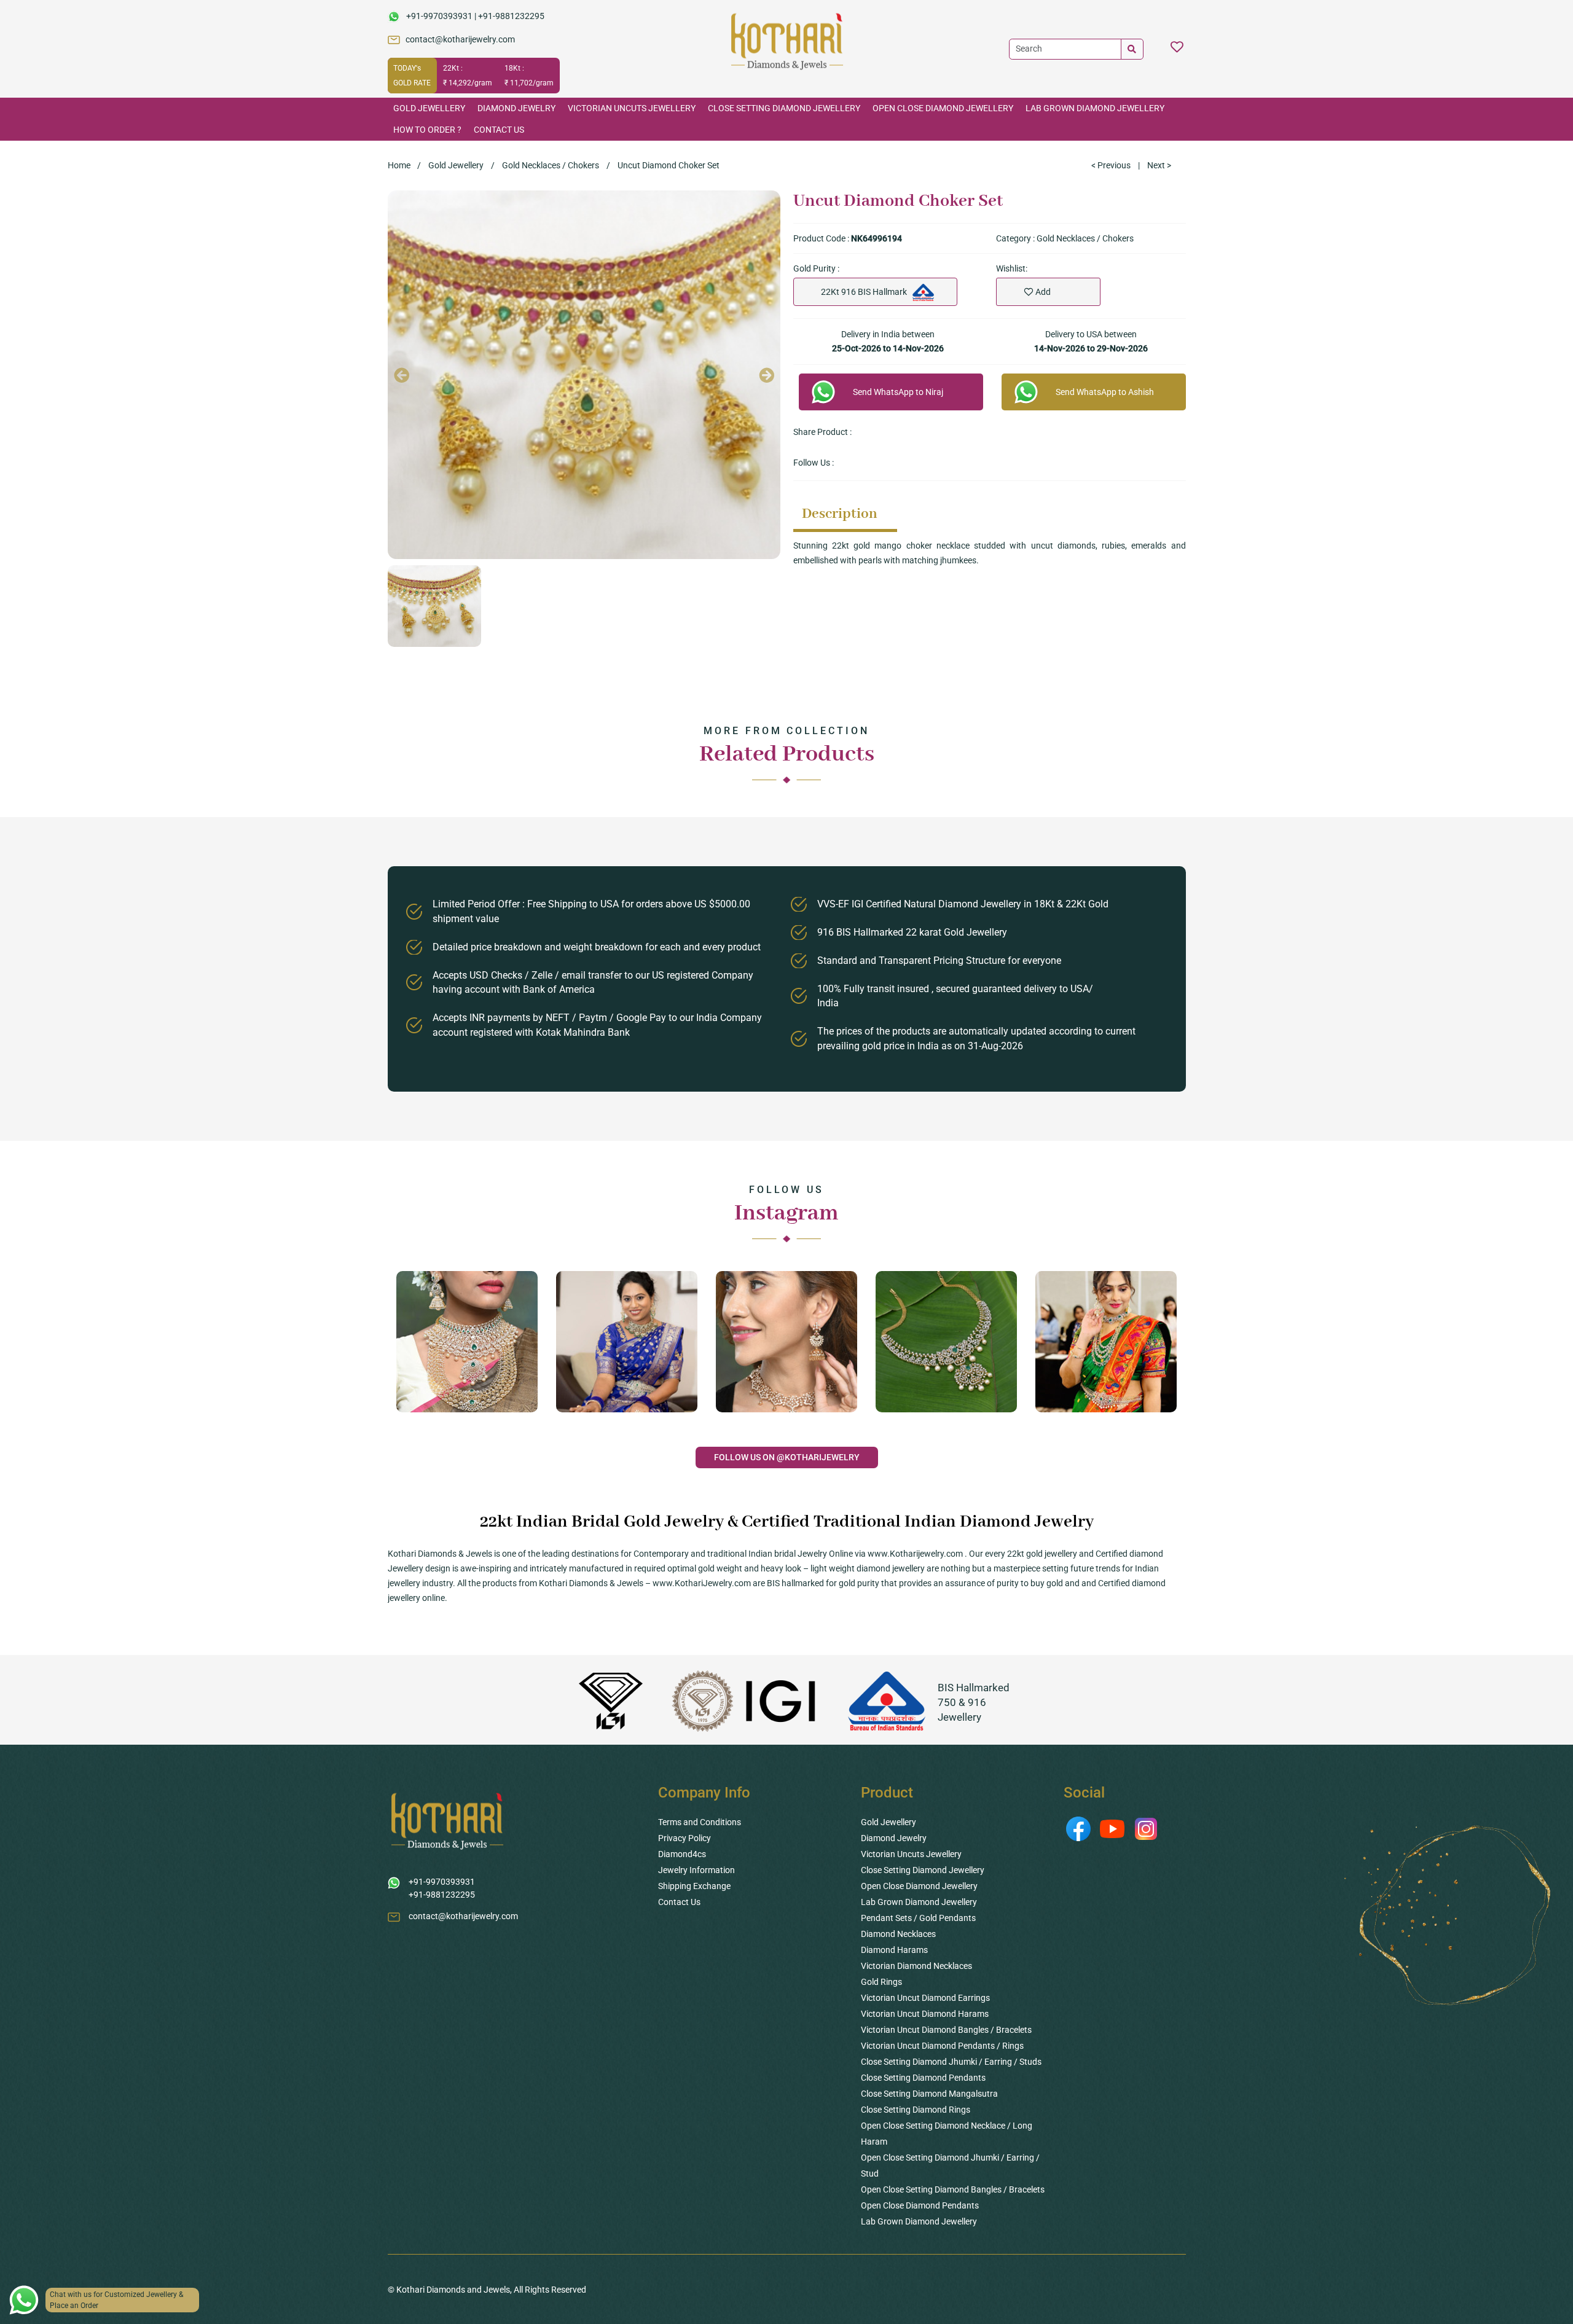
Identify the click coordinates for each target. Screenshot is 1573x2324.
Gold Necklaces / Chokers (551, 165)
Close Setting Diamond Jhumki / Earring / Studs (951, 2062)
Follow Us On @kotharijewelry (787, 1457)
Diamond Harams (894, 1950)
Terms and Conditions (700, 1822)
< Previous (1111, 165)
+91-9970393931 (439, 16)
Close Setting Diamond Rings (916, 2110)
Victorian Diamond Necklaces (916, 1966)
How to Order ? (427, 130)
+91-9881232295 (511, 16)
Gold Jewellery (429, 108)
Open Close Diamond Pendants (920, 2205)
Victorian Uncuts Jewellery (632, 108)
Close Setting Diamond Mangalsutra (929, 2094)
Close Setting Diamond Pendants (923, 2078)
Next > (1159, 165)
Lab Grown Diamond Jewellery (1095, 108)
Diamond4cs (682, 1854)
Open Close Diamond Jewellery (943, 108)
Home (399, 165)
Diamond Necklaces (898, 1934)
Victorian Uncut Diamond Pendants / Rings (942, 2046)
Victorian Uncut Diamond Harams (925, 2014)
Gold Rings (881, 1982)
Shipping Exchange (694, 1886)
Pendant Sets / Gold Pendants (918, 1918)
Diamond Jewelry (516, 108)
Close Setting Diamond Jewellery (784, 108)
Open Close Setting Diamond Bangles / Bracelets (953, 2189)
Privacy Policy (685, 1838)
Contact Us (499, 130)
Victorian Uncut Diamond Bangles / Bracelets (946, 2030)
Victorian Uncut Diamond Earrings (925, 1998)
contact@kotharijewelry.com (460, 39)
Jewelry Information (696, 1870)
